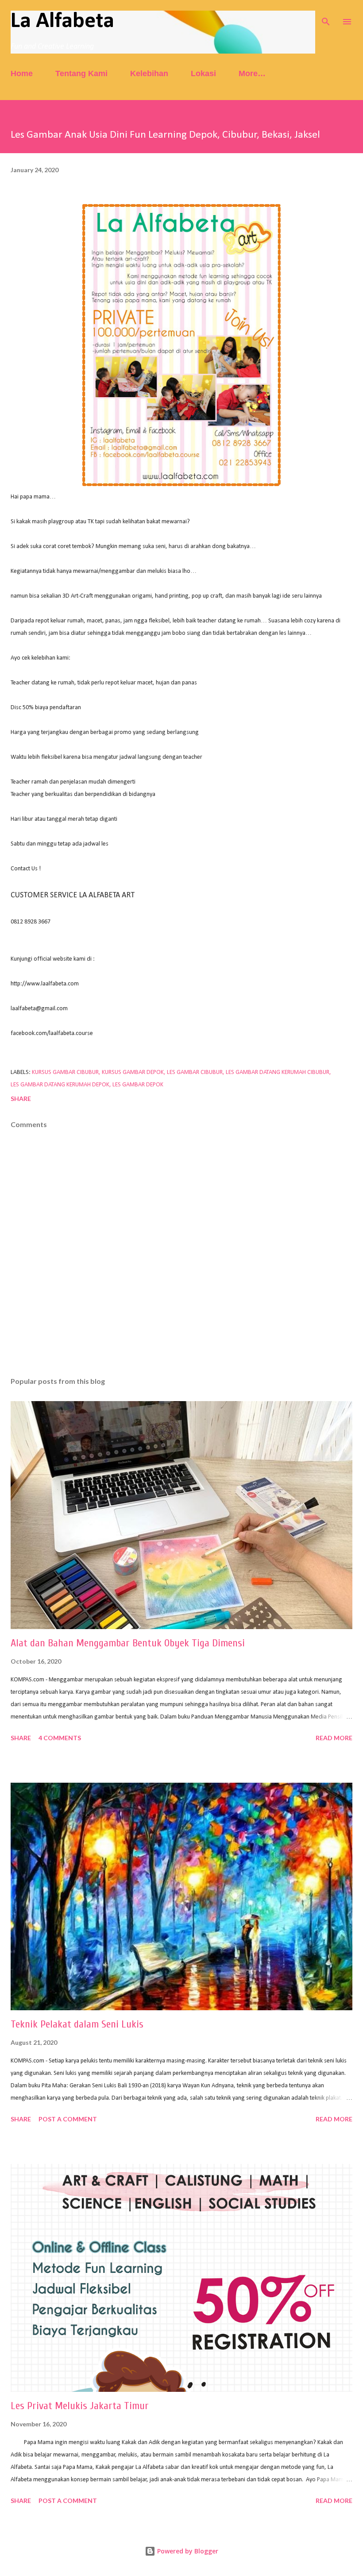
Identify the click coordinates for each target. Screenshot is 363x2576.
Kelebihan (149, 73)
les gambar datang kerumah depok (60, 1085)
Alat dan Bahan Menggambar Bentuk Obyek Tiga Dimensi (128, 1643)
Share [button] (21, 1099)
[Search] (326, 16)
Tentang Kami (81, 73)
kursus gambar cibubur (65, 1072)
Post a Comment (68, 2119)
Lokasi (203, 73)
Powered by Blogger (187, 2551)
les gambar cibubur (195, 1072)
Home (22, 73)
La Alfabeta (62, 21)
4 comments (60, 1738)
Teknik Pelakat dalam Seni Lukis (77, 2024)
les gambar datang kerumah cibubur (278, 1072)
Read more (334, 1738)
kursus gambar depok (133, 1072)
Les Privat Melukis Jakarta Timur (80, 2406)
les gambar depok (138, 1085)
